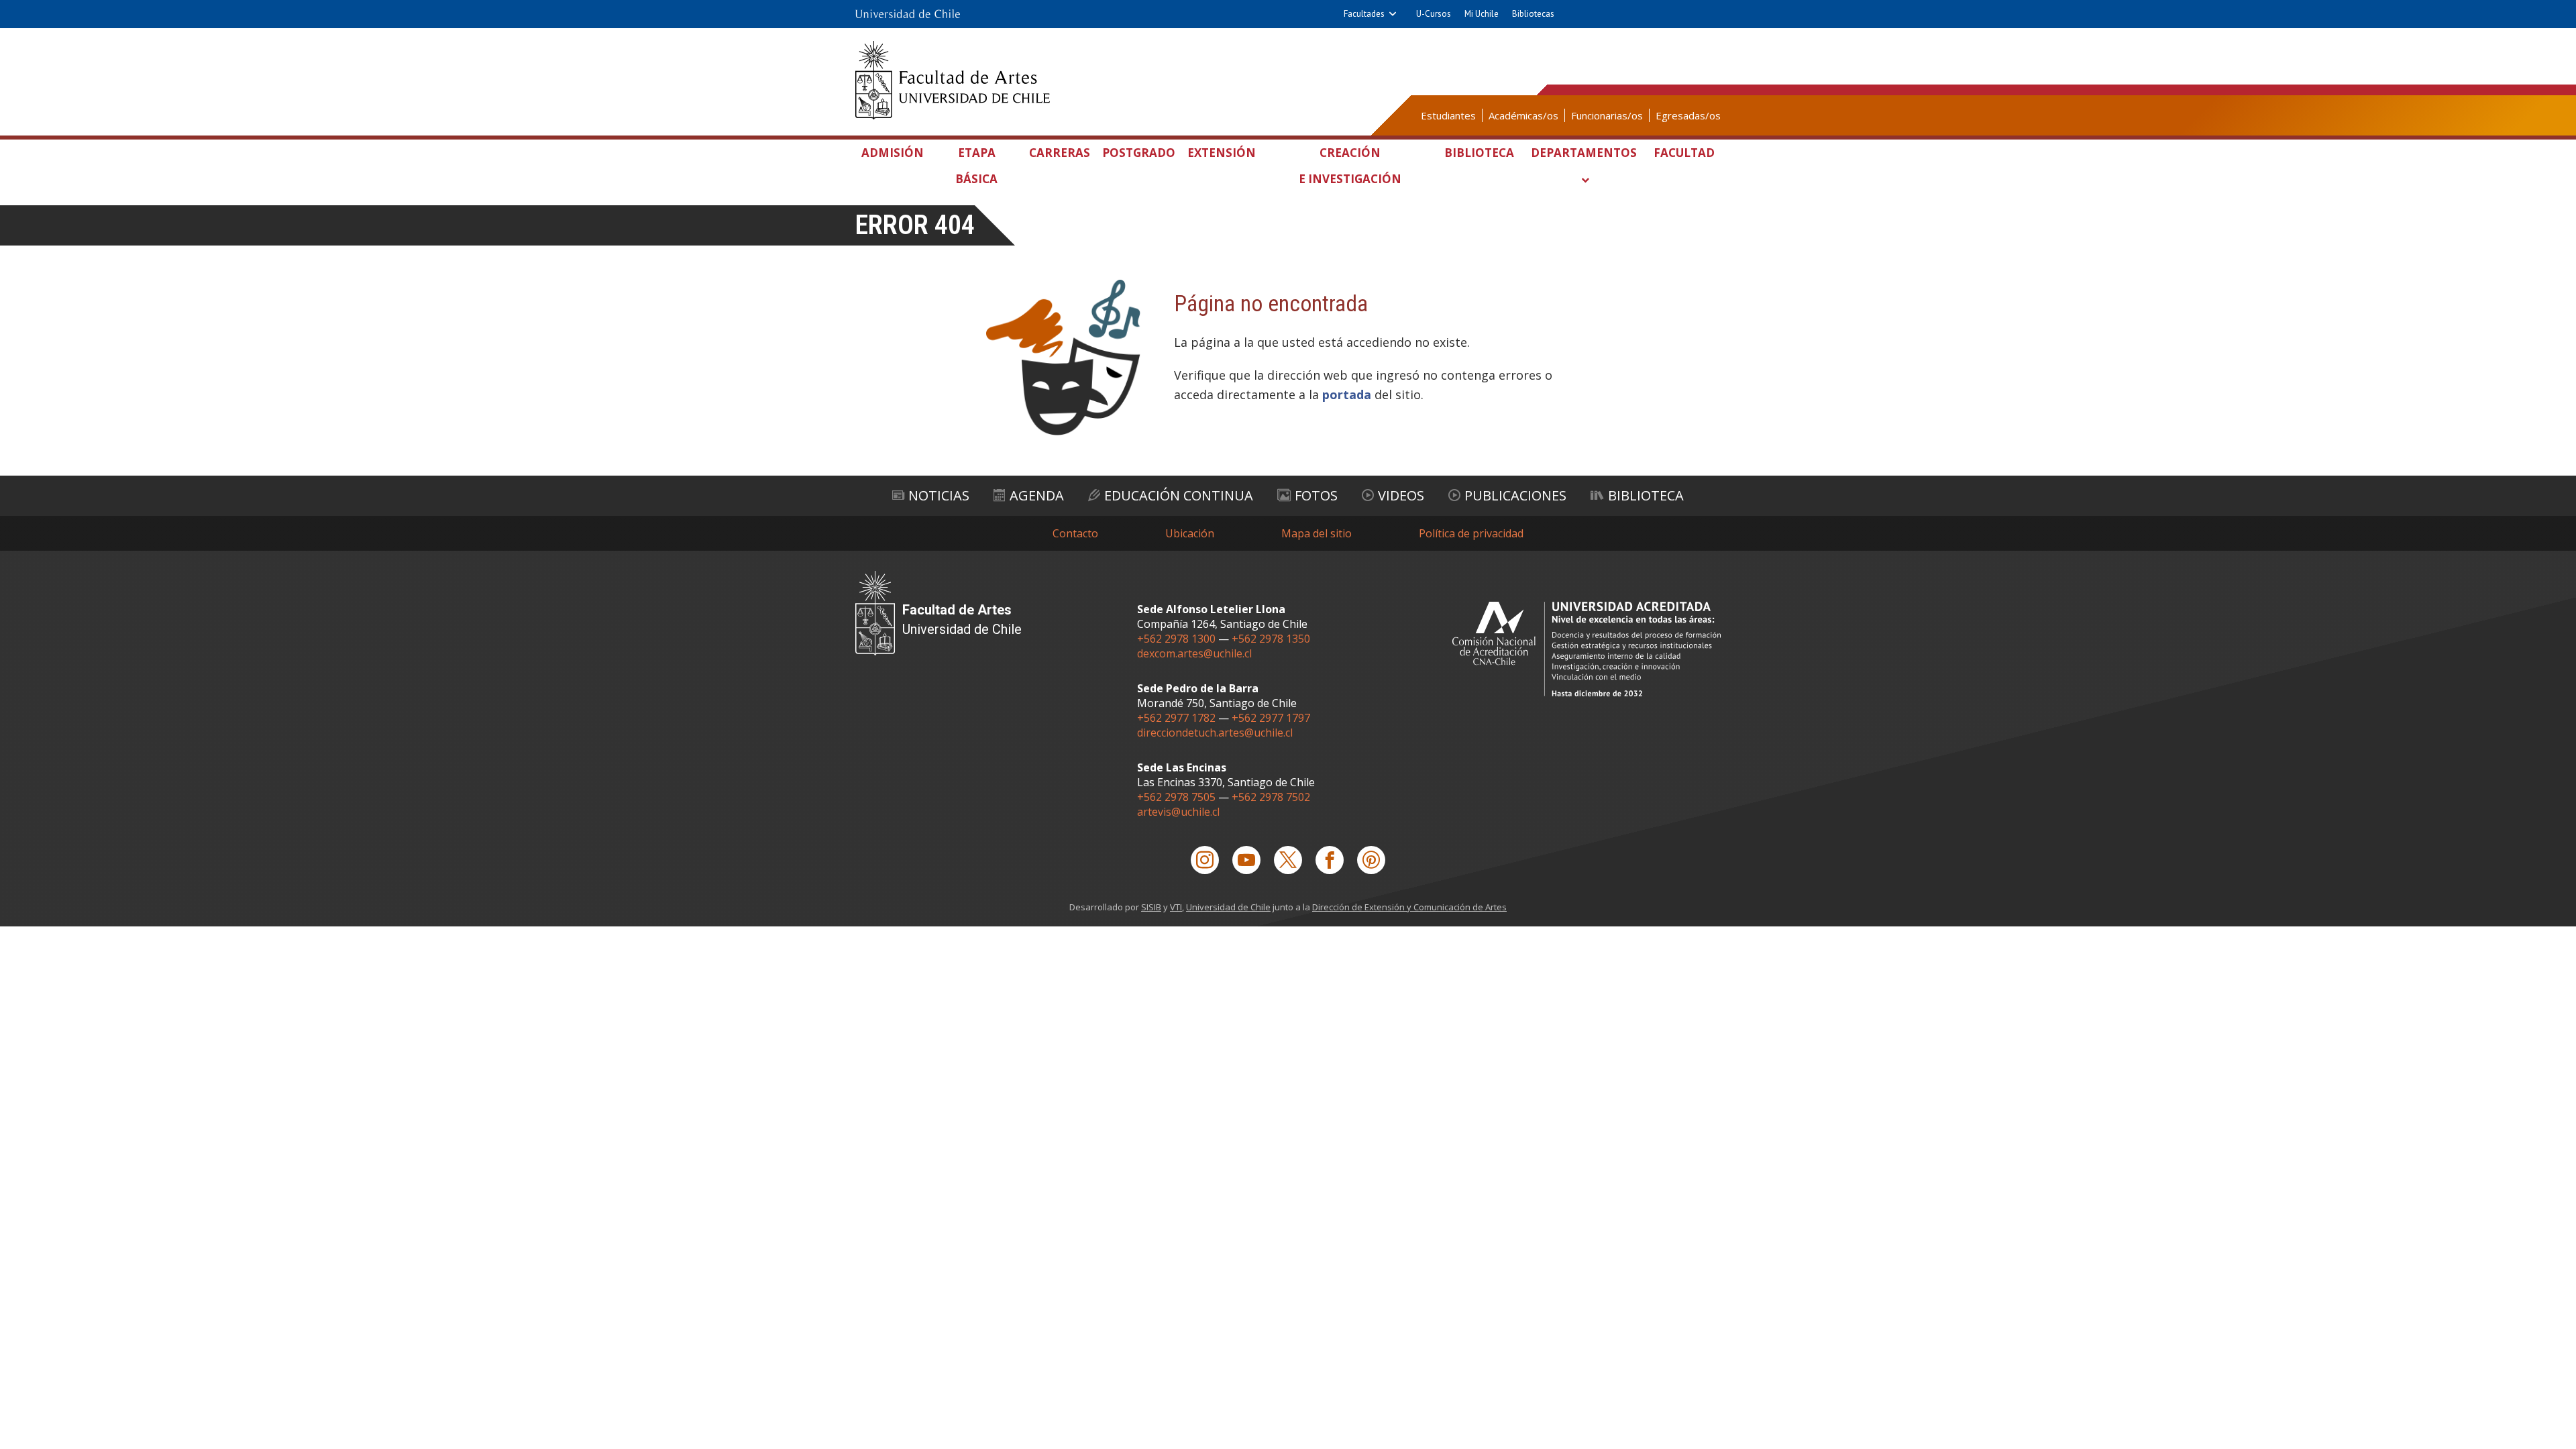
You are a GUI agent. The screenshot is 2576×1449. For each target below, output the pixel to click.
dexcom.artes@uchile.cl (1194, 653)
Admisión (893, 153)
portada (1347, 394)
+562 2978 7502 (1271, 797)
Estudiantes (1448, 115)
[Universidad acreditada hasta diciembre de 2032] (1587, 649)
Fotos (1316, 495)
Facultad (1684, 153)
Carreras (1060, 153)
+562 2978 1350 (1271, 639)
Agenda (1037, 495)
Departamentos (1584, 153)
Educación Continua (1179, 495)
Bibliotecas (1533, 14)
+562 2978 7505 (1176, 797)
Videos (1401, 495)
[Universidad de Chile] (908, 14)
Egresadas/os (1688, 115)
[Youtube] (1246, 860)
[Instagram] (1205, 860)
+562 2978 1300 (1176, 639)
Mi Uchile (1482, 14)
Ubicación (1190, 533)
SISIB (1151, 907)
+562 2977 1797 (1271, 718)
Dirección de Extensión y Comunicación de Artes (1409, 907)
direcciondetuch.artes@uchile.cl (1215, 733)
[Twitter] (1288, 860)
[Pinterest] (1371, 860)
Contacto (1075, 533)
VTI (1176, 907)
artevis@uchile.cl (1178, 812)
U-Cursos (1434, 14)
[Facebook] (1330, 860)
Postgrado (1139, 153)
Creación (1350, 166)
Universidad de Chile (1228, 907)
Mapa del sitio (1317, 533)
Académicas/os (1523, 115)
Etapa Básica (976, 166)
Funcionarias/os (1607, 115)
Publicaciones (1515, 495)
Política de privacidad (1471, 533)
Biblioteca (1479, 153)
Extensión (1222, 153)
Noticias (939, 495)
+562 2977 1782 (1176, 718)
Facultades (1364, 14)
